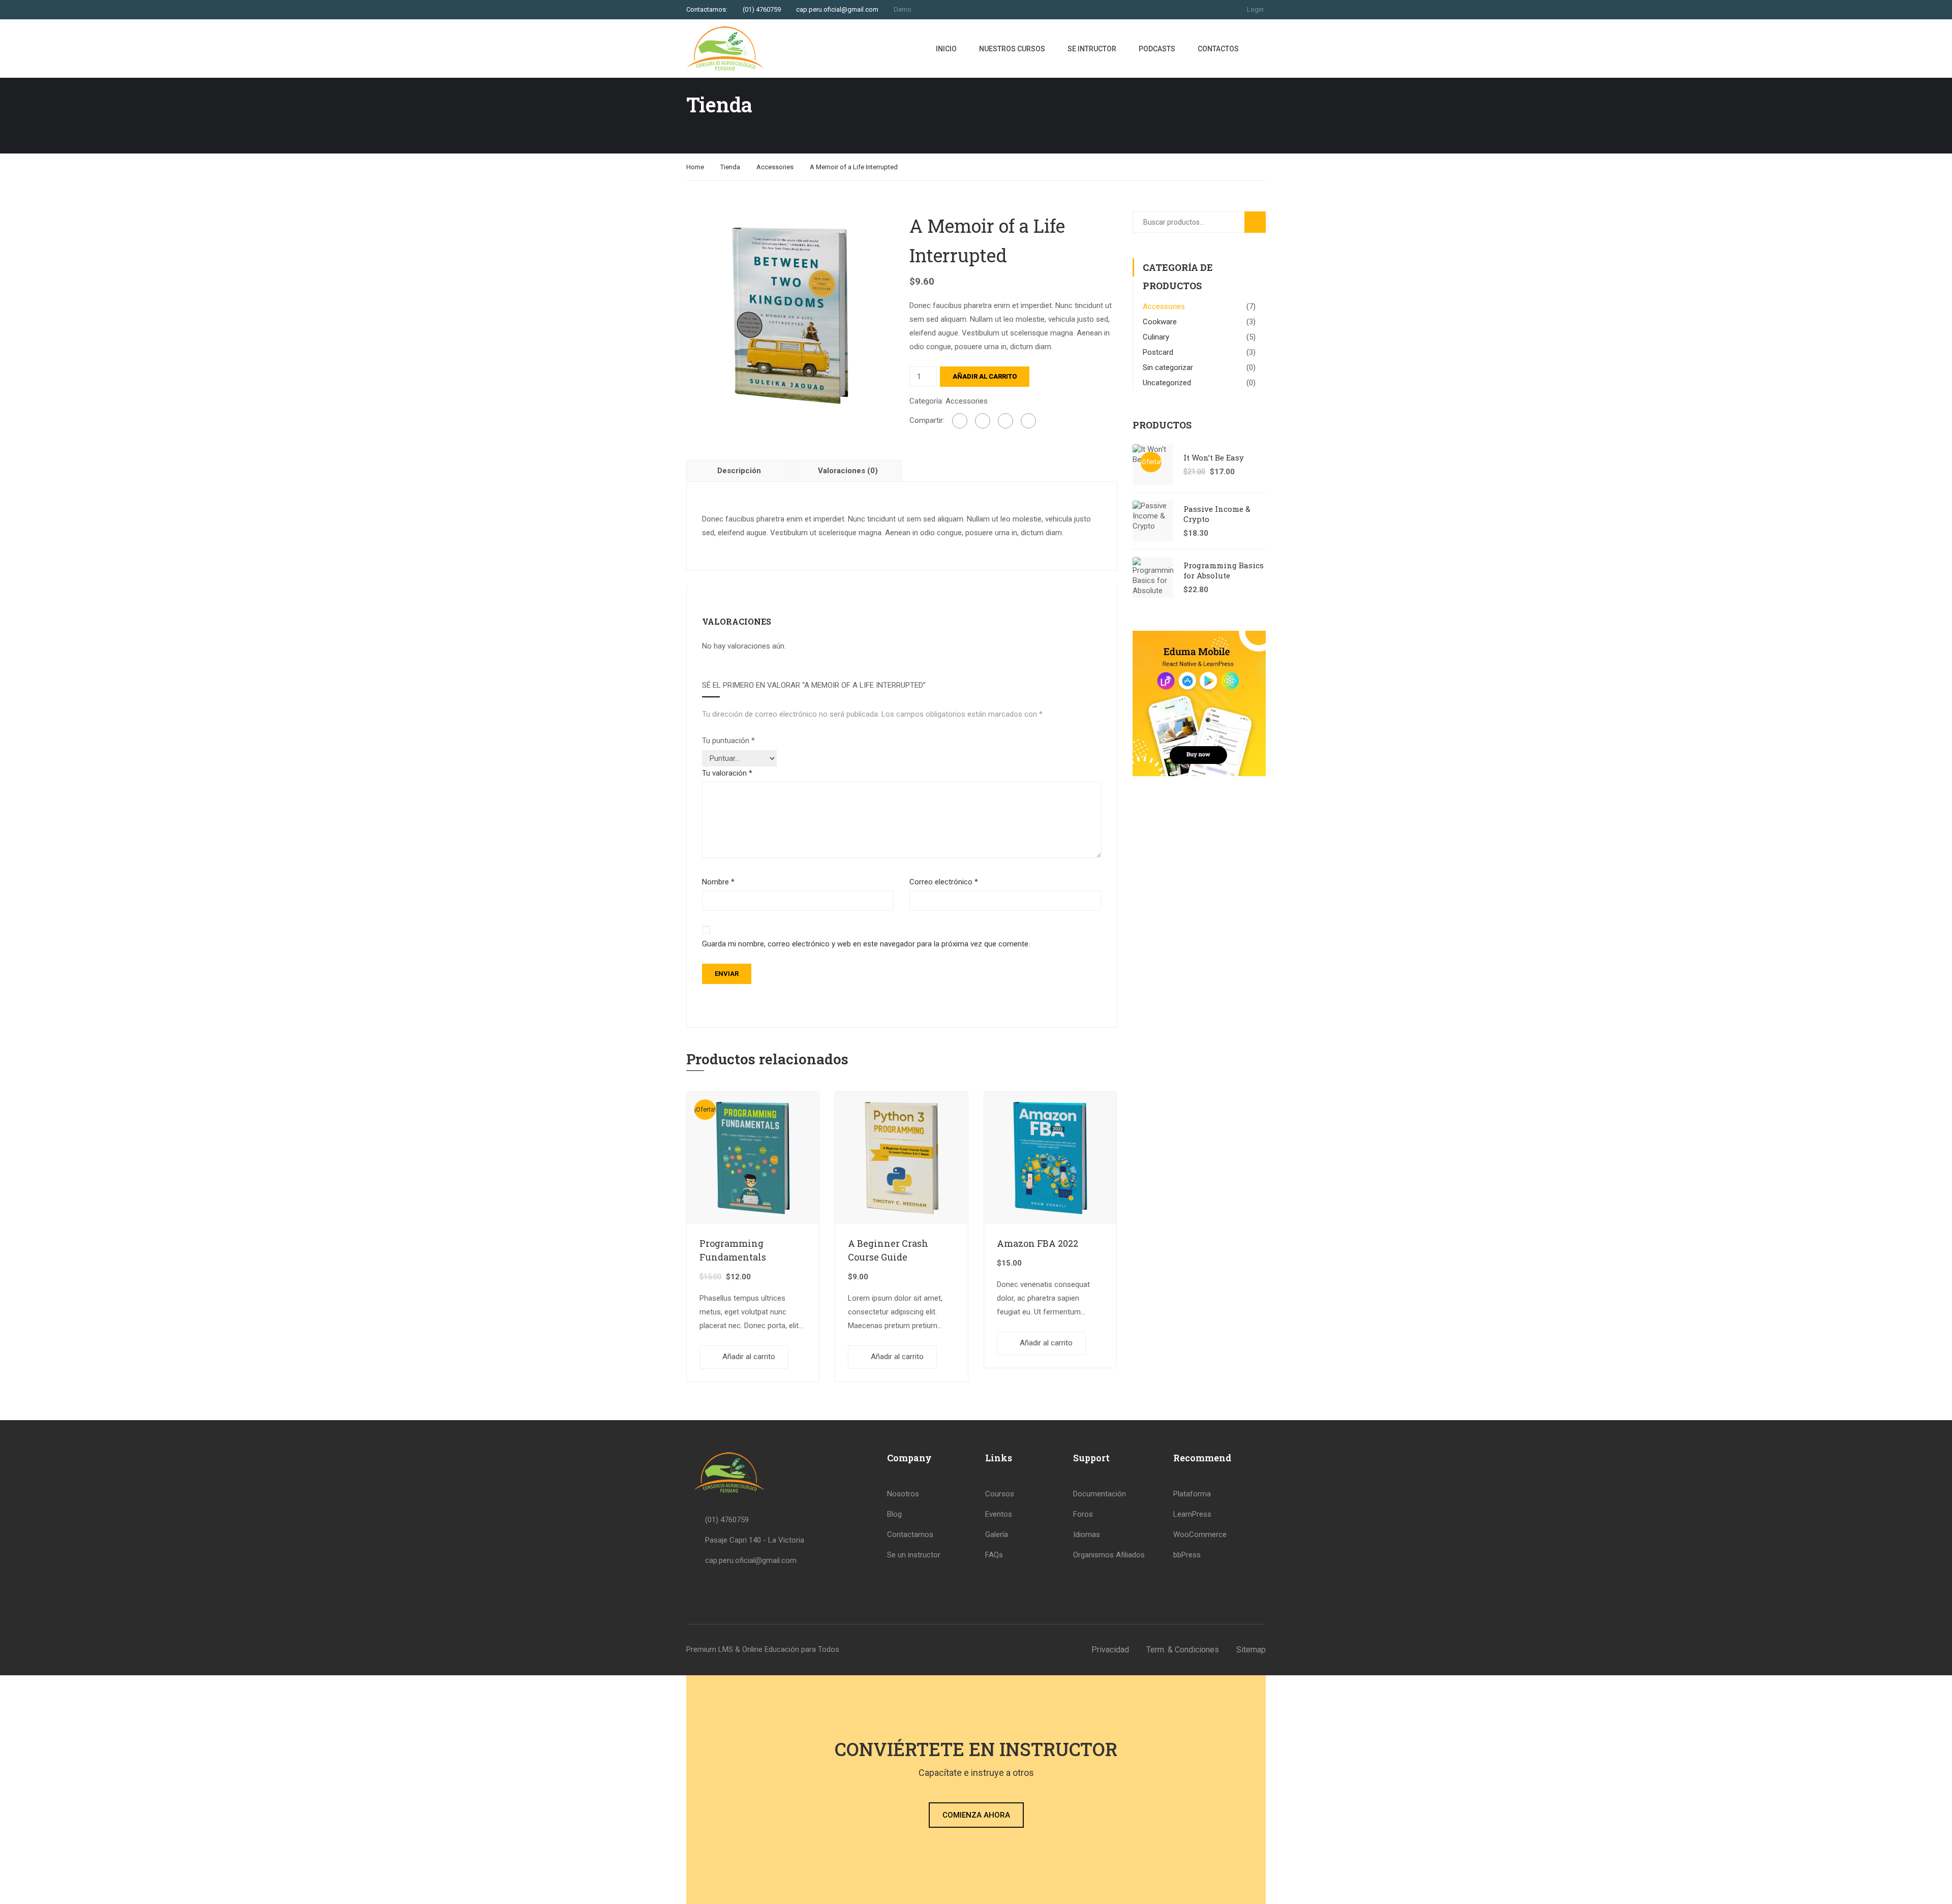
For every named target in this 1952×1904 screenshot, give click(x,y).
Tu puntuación (728, 741)
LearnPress (1192, 1514)
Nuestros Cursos (1012, 49)
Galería (997, 1534)
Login (1255, 9)
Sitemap (1251, 1650)
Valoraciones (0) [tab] (848, 471)
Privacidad (1110, 1650)
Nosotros (903, 1494)
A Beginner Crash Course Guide (888, 1250)
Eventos (999, 1514)
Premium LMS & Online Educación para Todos (763, 1649)
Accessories (775, 167)
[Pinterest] (1028, 421)
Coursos (1000, 1494)
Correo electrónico (944, 882)
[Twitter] (1005, 421)
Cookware (1160, 322)
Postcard (1158, 352)
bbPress (1187, 1555)
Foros (1083, 1514)
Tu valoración (727, 773)
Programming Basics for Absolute (1224, 570)
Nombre (718, 882)
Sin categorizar (1168, 367)
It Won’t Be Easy (1214, 457)
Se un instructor (914, 1555)
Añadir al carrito (985, 376)
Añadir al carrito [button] (749, 1357)
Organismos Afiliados (1109, 1555)
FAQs (994, 1555)
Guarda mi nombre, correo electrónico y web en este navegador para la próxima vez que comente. (866, 944)
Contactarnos (910, 1534)
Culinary (1156, 337)
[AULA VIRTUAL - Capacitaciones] (725, 49)
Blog (894, 1514)
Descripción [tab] (739, 471)
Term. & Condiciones (1183, 1650)
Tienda (730, 167)
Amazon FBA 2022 (1038, 1243)
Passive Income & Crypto (1217, 514)
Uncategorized (1167, 383)
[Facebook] (960, 421)
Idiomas (1087, 1534)
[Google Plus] (983, 421)
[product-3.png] (790, 315)
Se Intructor (1092, 49)
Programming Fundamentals (733, 1250)
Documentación (1100, 1494)
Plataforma (1192, 1494)
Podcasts (1157, 49)
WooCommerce (1200, 1534)
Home (695, 167)
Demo (903, 9)
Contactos (1218, 49)
